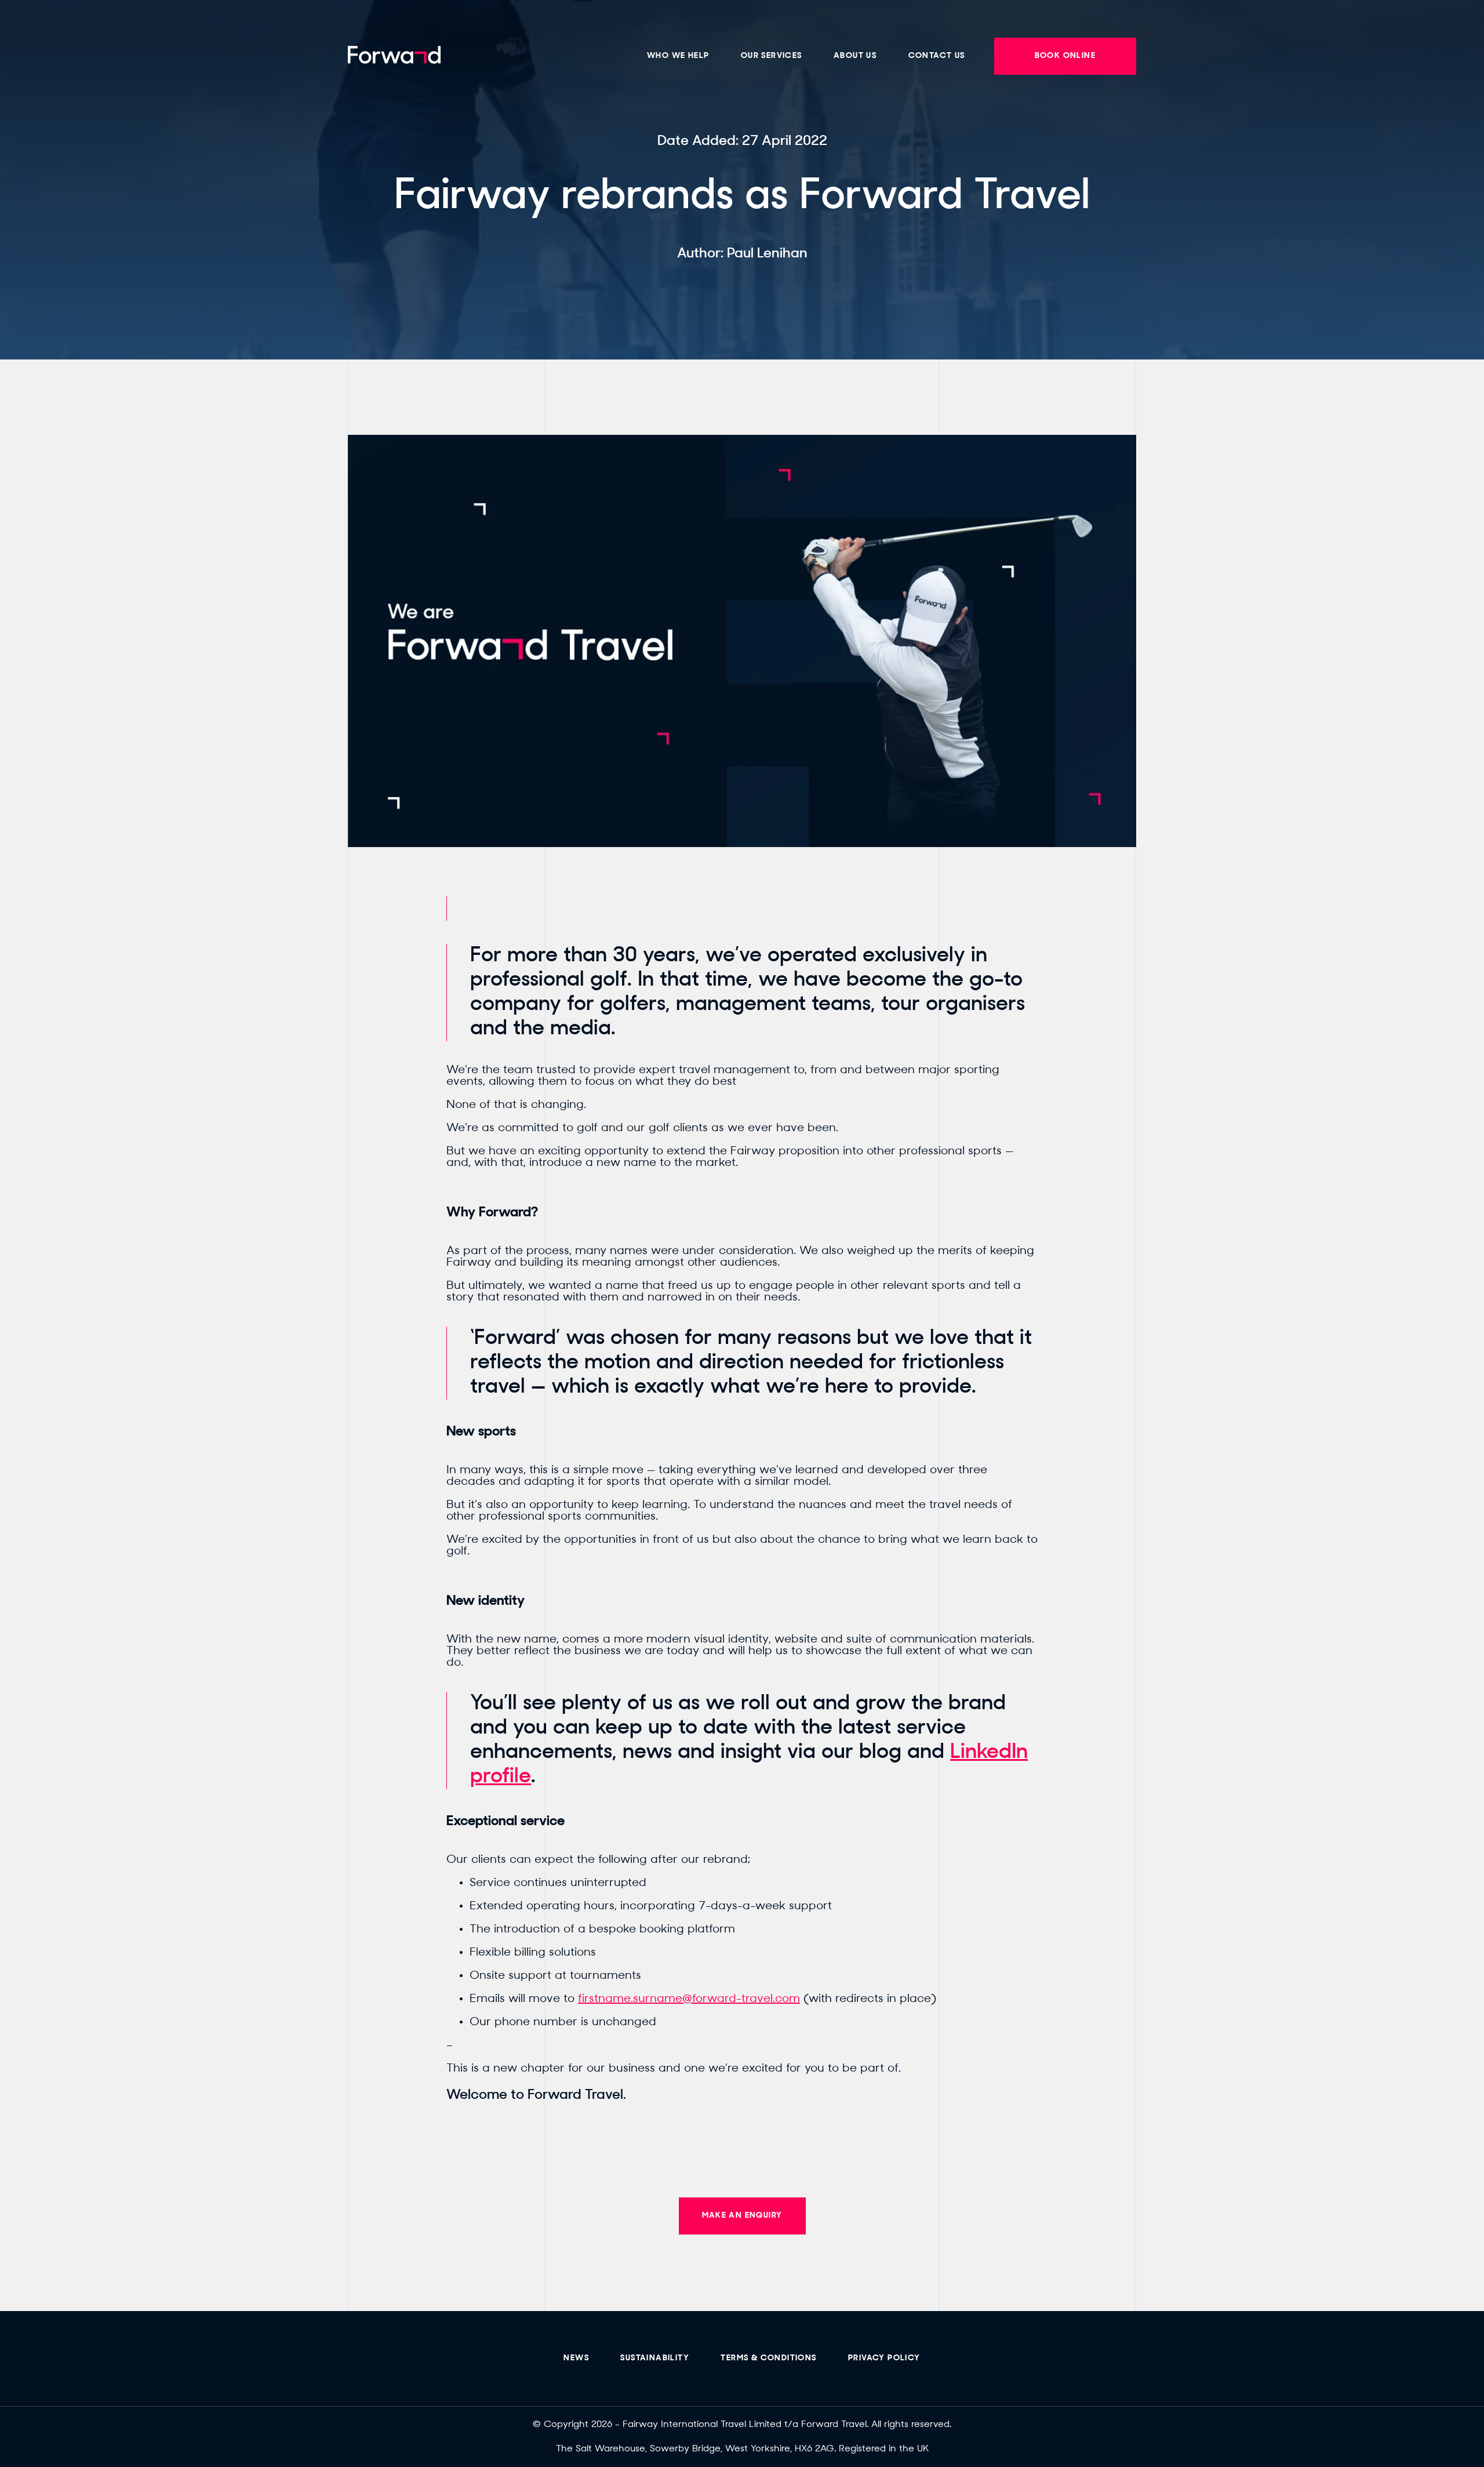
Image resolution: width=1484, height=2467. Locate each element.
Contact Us (937, 56)
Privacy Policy (884, 2358)
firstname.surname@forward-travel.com (689, 1999)
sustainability (655, 2358)
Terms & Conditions (768, 2358)
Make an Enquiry (742, 2216)
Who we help (678, 56)
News (576, 2358)
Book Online (1065, 56)
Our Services (772, 56)
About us (855, 56)
